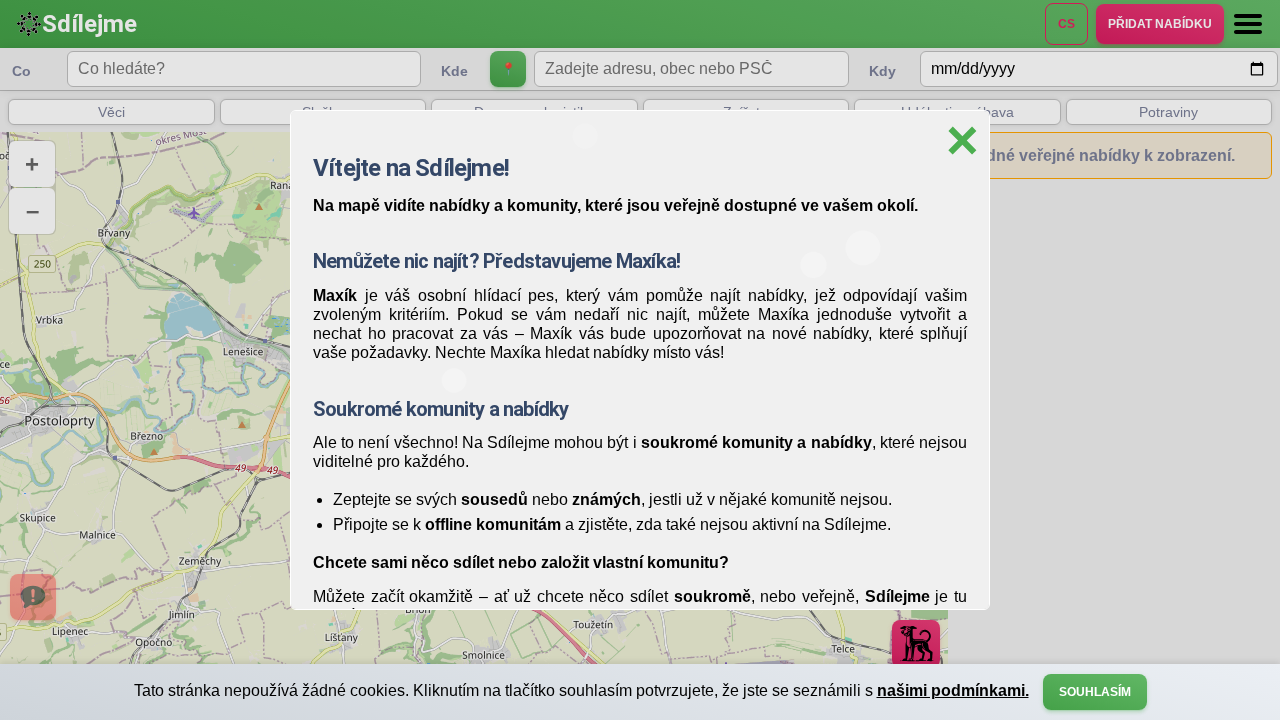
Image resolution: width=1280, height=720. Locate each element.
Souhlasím (1095, 692)
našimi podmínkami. (953, 690)
